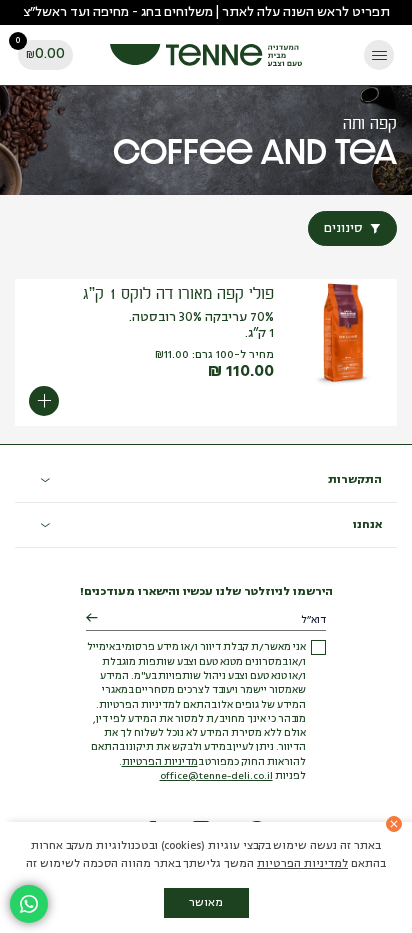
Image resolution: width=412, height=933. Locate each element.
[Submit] (91, 619)
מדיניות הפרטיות (160, 762)
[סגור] (394, 824)
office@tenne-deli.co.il (216, 776)
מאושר (206, 903)
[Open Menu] (379, 55)
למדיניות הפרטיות (302, 864)
